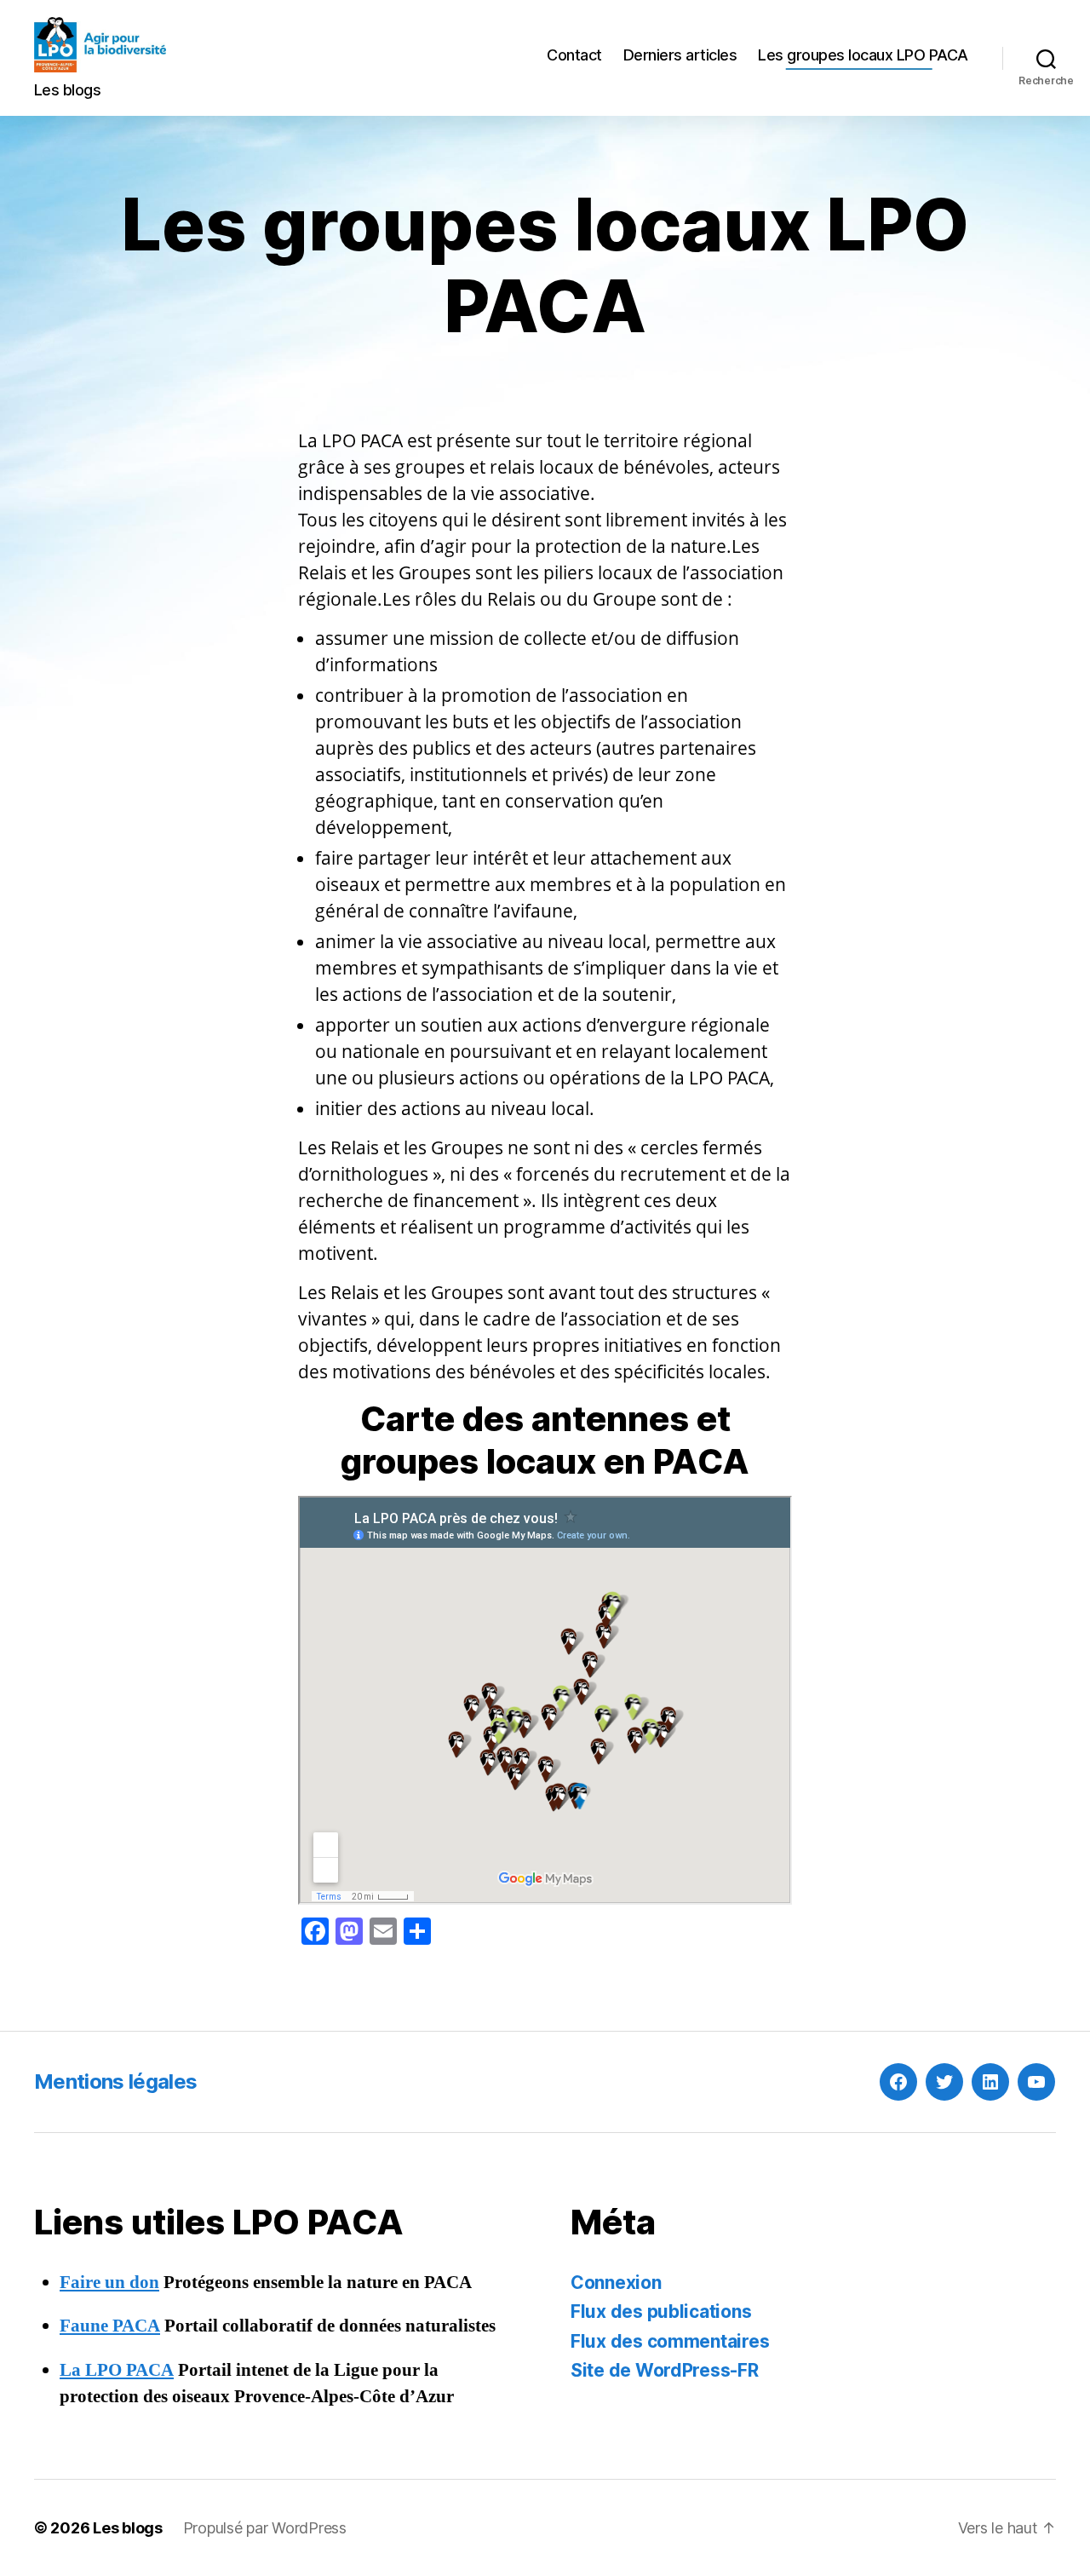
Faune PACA (110, 2326)
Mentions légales (115, 2081)
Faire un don (109, 2283)
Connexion (616, 2283)
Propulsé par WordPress (265, 2528)
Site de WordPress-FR (665, 2370)
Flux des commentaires (670, 2341)
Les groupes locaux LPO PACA (863, 55)
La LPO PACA (117, 2370)
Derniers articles (680, 55)
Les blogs (128, 2528)
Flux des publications (661, 2311)
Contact (574, 55)
